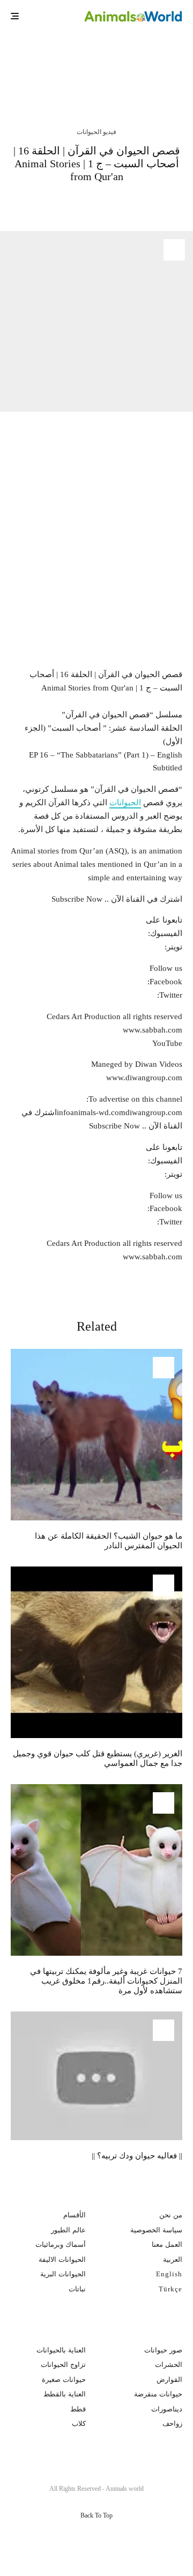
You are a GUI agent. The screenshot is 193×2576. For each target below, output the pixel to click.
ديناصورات (167, 2409)
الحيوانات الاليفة (62, 2259)
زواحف (172, 2423)
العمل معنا (167, 2244)
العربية (173, 2259)
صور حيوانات (163, 2350)
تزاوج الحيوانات (63, 2365)
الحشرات (169, 2365)
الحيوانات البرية (63, 2274)
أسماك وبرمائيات (61, 2244)
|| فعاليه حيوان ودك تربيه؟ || (137, 2156)
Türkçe (170, 2289)
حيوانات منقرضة (158, 2394)
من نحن (171, 2215)
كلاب (79, 2423)
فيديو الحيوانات (96, 132)
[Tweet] (131, 203)
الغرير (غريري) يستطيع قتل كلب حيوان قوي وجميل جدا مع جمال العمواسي (98, 1758)
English (169, 2274)
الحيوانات (125, 803)
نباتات (77, 2289)
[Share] (158, 203)
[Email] (73, 203)
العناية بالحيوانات (61, 2350)
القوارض (169, 2380)
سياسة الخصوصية (156, 2230)
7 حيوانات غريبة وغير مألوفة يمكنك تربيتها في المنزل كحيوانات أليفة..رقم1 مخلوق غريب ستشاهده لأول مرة (106, 1981)
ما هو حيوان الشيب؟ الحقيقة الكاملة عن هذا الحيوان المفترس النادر (77, 63)
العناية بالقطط (65, 2394)
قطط (78, 2409)
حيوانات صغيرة (64, 2380)
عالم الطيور (68, 2230)
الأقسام (75, 2215)
